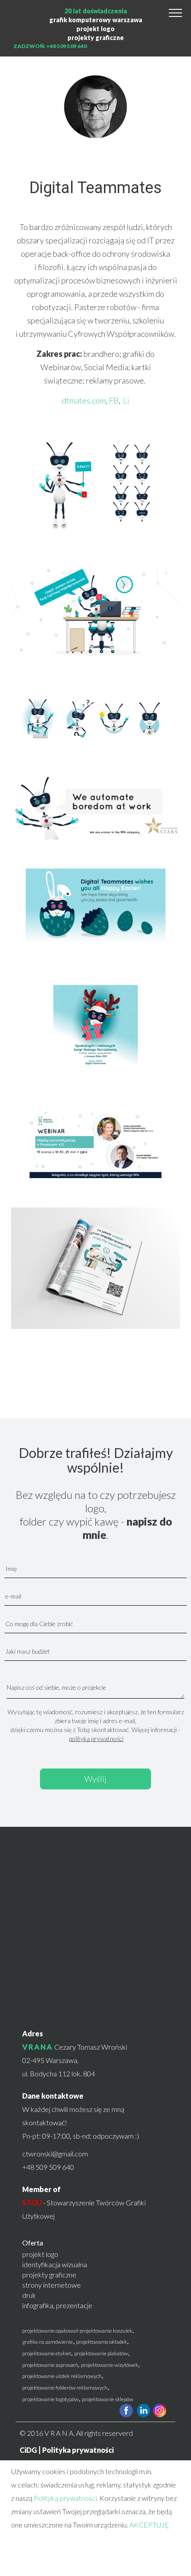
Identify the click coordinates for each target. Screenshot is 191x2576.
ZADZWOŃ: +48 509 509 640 (50, 46)
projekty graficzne (96, 38)
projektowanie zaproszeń (50, 2365)
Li (126, 400)
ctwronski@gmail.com (55, 2154)
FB (114, 400)
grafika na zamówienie (48, 2342)
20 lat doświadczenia (96, 11)
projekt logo (95, 29)
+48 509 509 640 (48, 2167)
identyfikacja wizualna (55, 2264)
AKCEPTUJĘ (149, 2525)
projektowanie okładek (101, 2342)
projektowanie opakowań (50, 2331)
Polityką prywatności (65, 2498)
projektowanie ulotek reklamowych (62, 2376)
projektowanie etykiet (47, 2353)
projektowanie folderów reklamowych (65, 2388)
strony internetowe (52, 2285)
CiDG (28, 2450)
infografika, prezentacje (57, 2305)
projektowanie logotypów (50, 2399)
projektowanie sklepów (107, 2399)
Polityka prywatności (78, 2450)
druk (29, 2295)
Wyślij (95, 1779)
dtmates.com (84, 400)
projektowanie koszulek (106, 2331)
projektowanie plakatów (101, 2353)
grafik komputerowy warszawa (96, 20)
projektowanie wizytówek (109, 2365)
